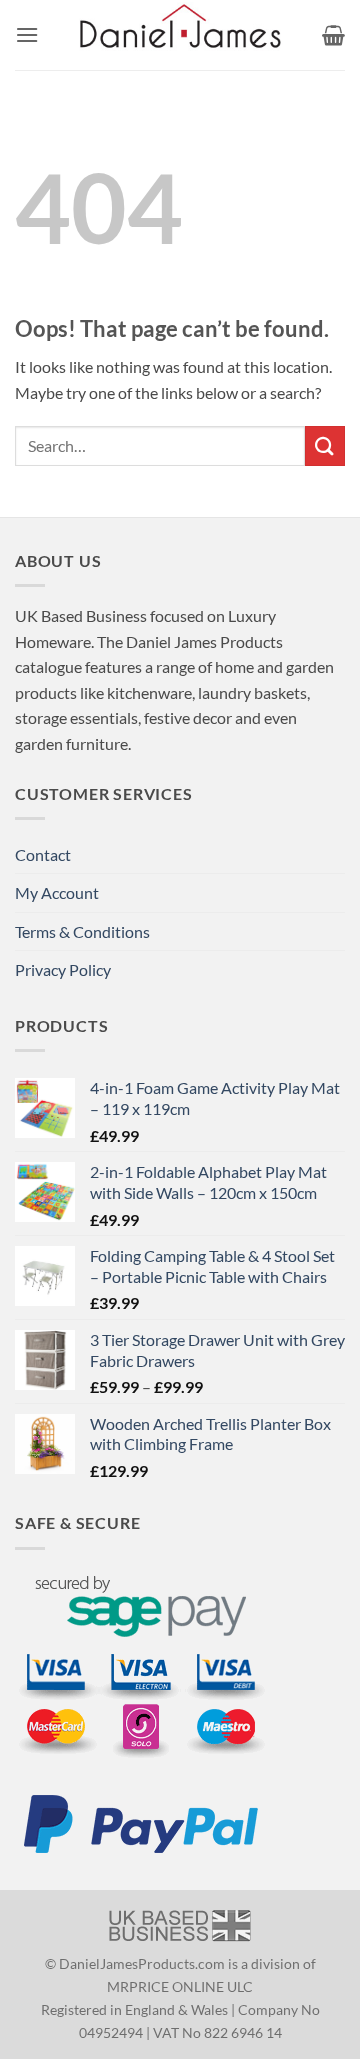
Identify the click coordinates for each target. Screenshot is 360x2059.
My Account (57, 892)
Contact (43, 854)
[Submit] (325, 445)
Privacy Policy (63, 969)
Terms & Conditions (82, 931)
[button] (27, 34)
